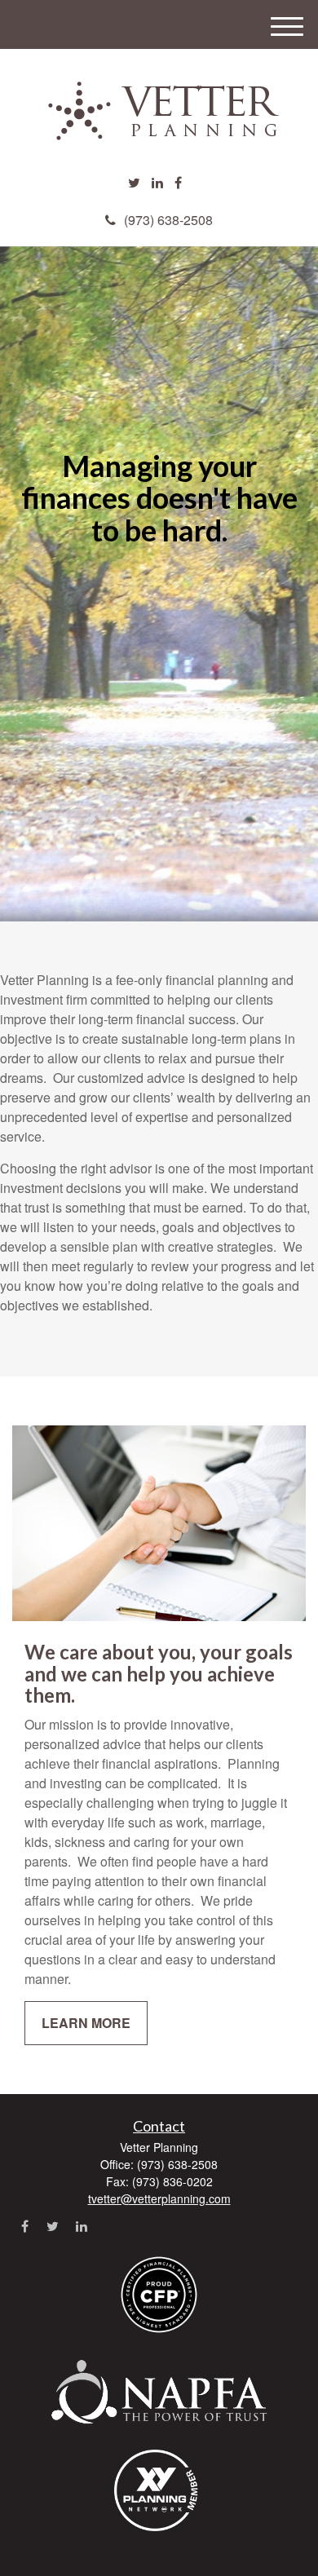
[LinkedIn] (157, 183)
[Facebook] (178, 183)
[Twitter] (134, 183)
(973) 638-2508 (168, 220)
